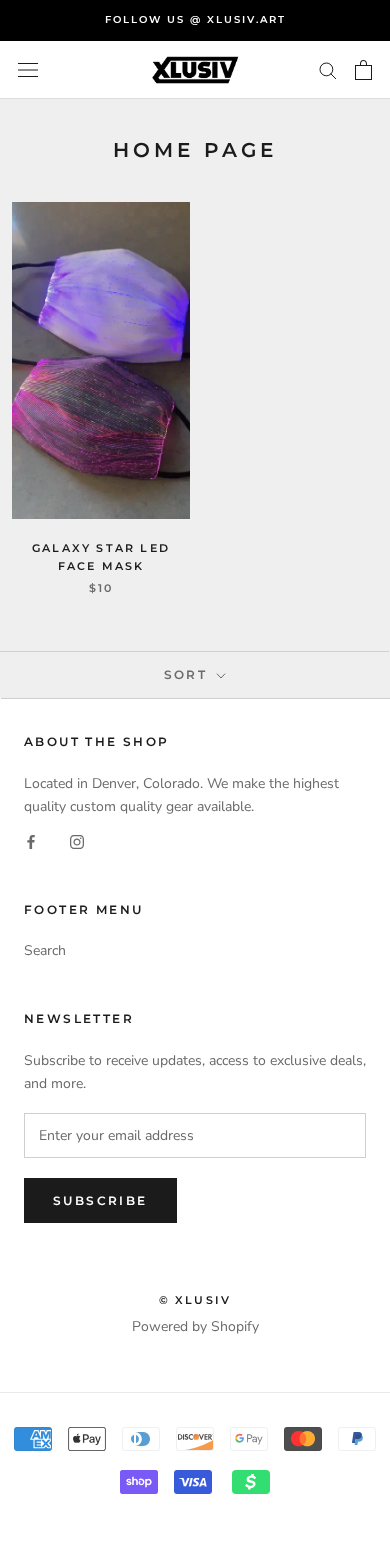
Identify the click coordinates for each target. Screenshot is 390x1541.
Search (45, 950)
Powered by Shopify (195, 1326)
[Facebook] (31, 840)
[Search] (328, 69)
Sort (188, 674)
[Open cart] (363, 70)
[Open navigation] (28, 70)
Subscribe (100, 1200)
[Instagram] (77, 840)
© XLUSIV (195, 1300)
